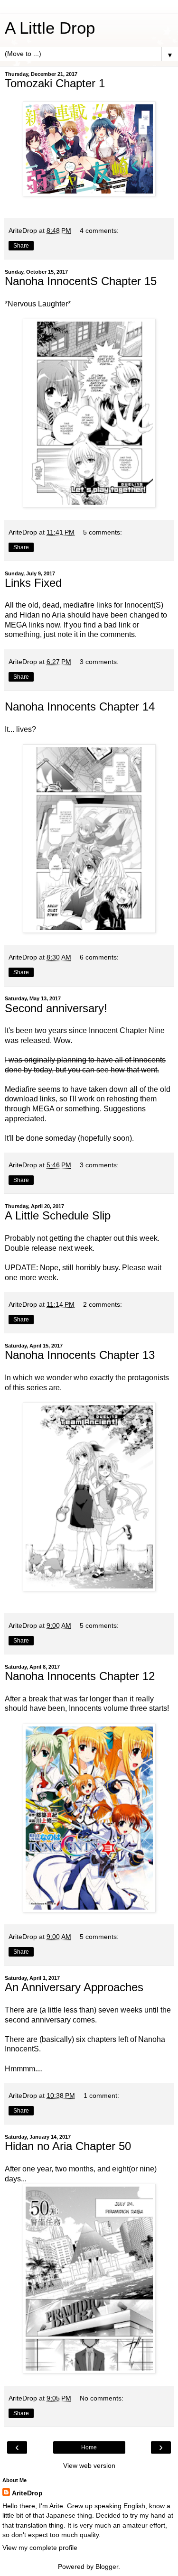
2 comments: (103, 1304)
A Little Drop (50, 28)
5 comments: (103, 532)
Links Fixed (33, 583)
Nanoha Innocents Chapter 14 (80, 706)
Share (21, 246)
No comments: (102, 2398)
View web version (89, 2465)
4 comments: (99, 231)
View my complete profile (40, 2548)
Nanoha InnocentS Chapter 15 (81, 281)
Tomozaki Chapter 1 (55, 83)
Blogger (107, 2567)
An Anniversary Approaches (74, 1987)
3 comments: (99, 662)
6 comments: (99, 957)
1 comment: (101, 2096)
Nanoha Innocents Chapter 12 (80, 1676)
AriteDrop (27, 2493)
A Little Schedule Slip (58, 1215)
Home (89, 2447)
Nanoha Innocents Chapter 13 (80, 1355)
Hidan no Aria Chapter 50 (68, 2146)
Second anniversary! (56, 1008)
